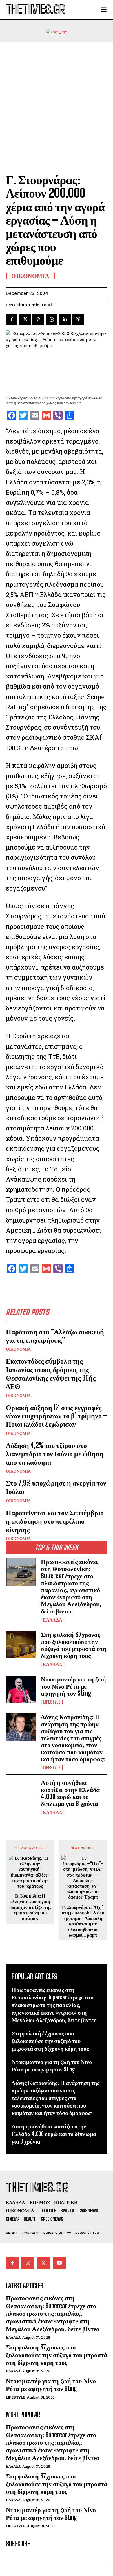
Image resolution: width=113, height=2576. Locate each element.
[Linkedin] (65, 319)
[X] (25, 319)
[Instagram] (28, 2263)
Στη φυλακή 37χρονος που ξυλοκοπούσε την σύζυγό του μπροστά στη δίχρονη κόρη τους (74, 1645)
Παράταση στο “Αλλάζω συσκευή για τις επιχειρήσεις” (55, 1336)
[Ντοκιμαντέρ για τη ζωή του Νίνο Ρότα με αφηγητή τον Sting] (21, 1689)
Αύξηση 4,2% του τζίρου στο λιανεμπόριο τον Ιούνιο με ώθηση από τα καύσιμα (55, 1454)
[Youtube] (59, 2263)
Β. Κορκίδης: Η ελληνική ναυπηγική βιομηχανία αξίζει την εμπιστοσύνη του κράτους (30, 1907)
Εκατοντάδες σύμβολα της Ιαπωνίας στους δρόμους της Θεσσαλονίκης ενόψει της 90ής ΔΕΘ (51, 1373)
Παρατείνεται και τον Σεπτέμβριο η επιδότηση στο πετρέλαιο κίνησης (55, 1521)
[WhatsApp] (52, 319)
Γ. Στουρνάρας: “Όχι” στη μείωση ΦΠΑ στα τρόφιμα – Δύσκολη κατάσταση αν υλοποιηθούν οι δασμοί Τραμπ (83, 1921)
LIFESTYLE (52, 1702)
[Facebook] (12, 319)
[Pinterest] (38, 319)
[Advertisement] (57, 102)
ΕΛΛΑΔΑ (53, 1620)
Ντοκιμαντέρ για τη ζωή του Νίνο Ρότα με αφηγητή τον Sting (73, 1686)
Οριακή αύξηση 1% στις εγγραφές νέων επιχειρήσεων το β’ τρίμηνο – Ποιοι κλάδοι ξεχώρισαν (56, 1416)
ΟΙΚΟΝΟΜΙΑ (18, 1349)
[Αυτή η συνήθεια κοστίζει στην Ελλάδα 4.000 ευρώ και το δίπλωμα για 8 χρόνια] (21, 1793)
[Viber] (78, 319)
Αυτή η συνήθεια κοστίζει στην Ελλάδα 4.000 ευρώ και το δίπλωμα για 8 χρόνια (70, 1793)
